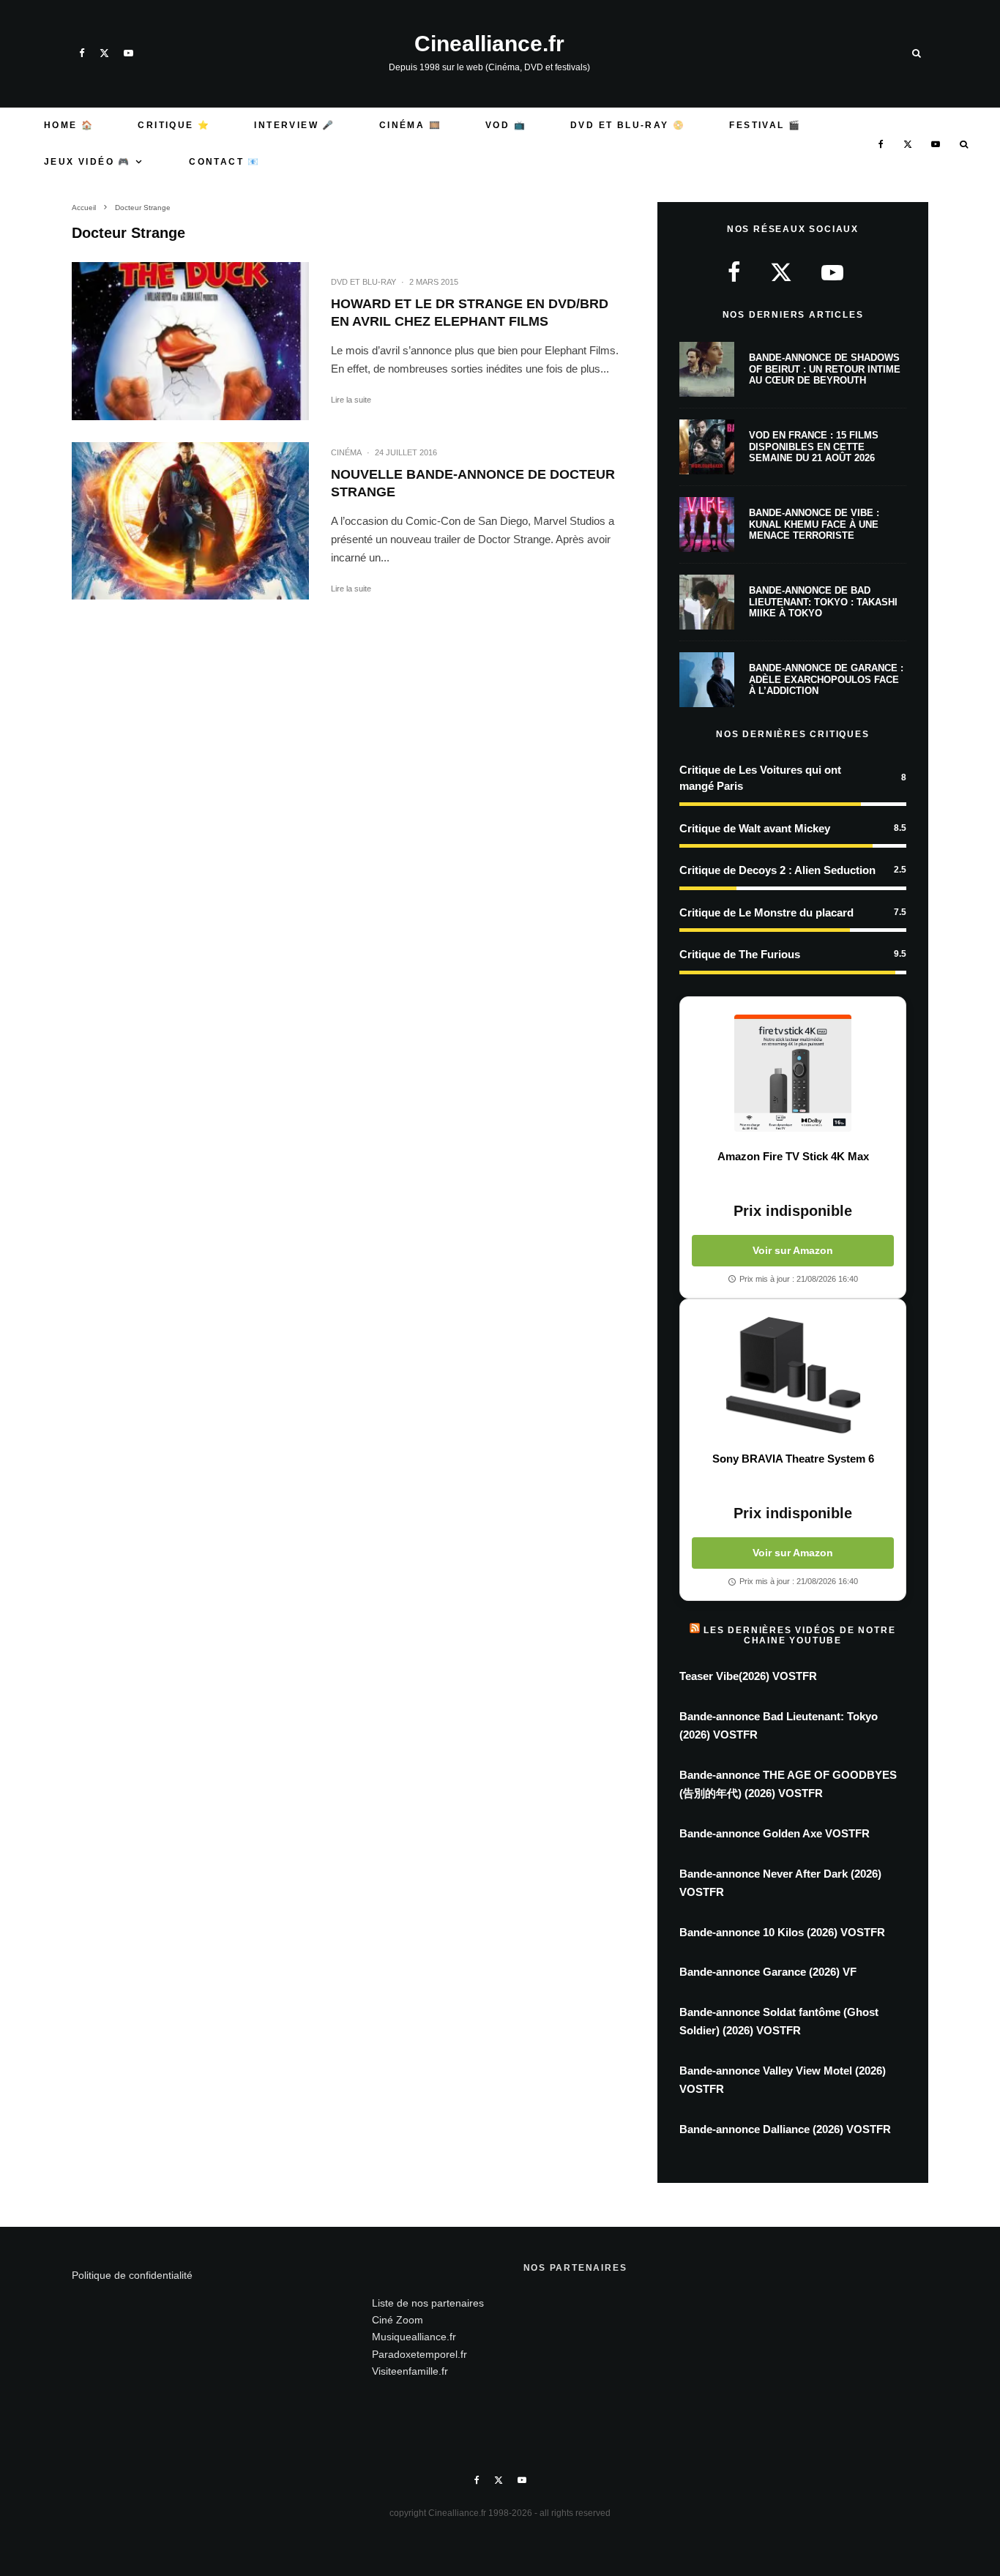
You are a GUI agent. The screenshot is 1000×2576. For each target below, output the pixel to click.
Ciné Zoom (398, 2320)
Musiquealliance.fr (414, 2337)
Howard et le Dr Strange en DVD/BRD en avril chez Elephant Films (470, 313)
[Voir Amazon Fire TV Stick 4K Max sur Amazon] (793, 1073)
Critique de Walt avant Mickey (755, 828)
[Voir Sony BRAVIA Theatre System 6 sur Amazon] (793, 1375)
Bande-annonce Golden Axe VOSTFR (775, 1833)
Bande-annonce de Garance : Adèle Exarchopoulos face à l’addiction (826, 679)
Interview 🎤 (294, 125)
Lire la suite (351, 400)
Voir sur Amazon (793, 1250)
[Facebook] (82, 53)
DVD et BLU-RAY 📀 (628, 125)
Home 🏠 (69, 125)
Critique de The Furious (740, 954)
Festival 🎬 (765, 125)
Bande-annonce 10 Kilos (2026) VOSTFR (782, 1932)
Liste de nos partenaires (428, 2303)
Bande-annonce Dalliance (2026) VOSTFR (785, 2129)
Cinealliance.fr (489, 44)
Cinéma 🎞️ (410, 125)
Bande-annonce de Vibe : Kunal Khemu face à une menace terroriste (814, 524)
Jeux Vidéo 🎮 (87, 162)
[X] (104, 53)
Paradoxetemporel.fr (419, 2354)
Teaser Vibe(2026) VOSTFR (748, 1676)
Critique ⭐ (174, 125)
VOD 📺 (506, 125)
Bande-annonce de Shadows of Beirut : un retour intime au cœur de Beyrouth (825, 369)
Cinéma (346, 452)
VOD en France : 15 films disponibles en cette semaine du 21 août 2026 (814, 447)
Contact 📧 (225, 162)
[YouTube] (128, 53)
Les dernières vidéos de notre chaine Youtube (799, 1635)
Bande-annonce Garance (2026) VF (768, 1972)
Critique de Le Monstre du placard (766, 912)
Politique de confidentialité (132, 2275)
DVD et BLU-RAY (363, 282)
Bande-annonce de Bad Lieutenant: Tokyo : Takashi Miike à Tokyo (823, 602)
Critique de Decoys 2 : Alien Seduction (777, 870)
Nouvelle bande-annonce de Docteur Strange (473, 483)
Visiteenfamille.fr (410, 2371)
